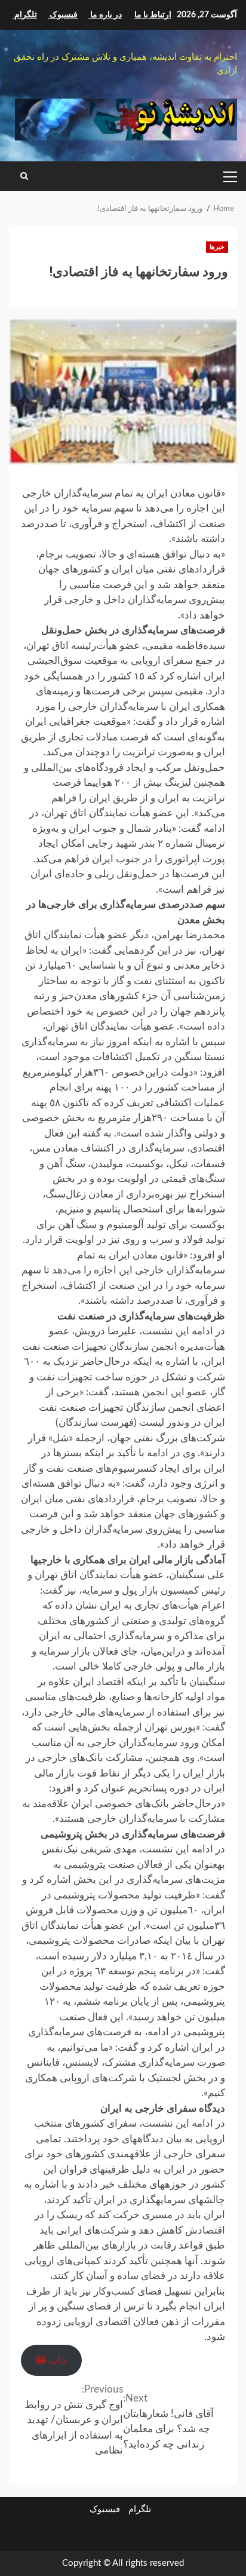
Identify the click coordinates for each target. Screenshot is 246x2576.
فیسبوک (105, 2509)
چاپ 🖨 (52, 2360)
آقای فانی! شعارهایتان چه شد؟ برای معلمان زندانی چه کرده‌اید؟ (168, 2421)
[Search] (24, 176)
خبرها (217, 247)
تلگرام (140, 2509)
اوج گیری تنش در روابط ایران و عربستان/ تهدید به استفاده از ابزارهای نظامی (74, 2420)
